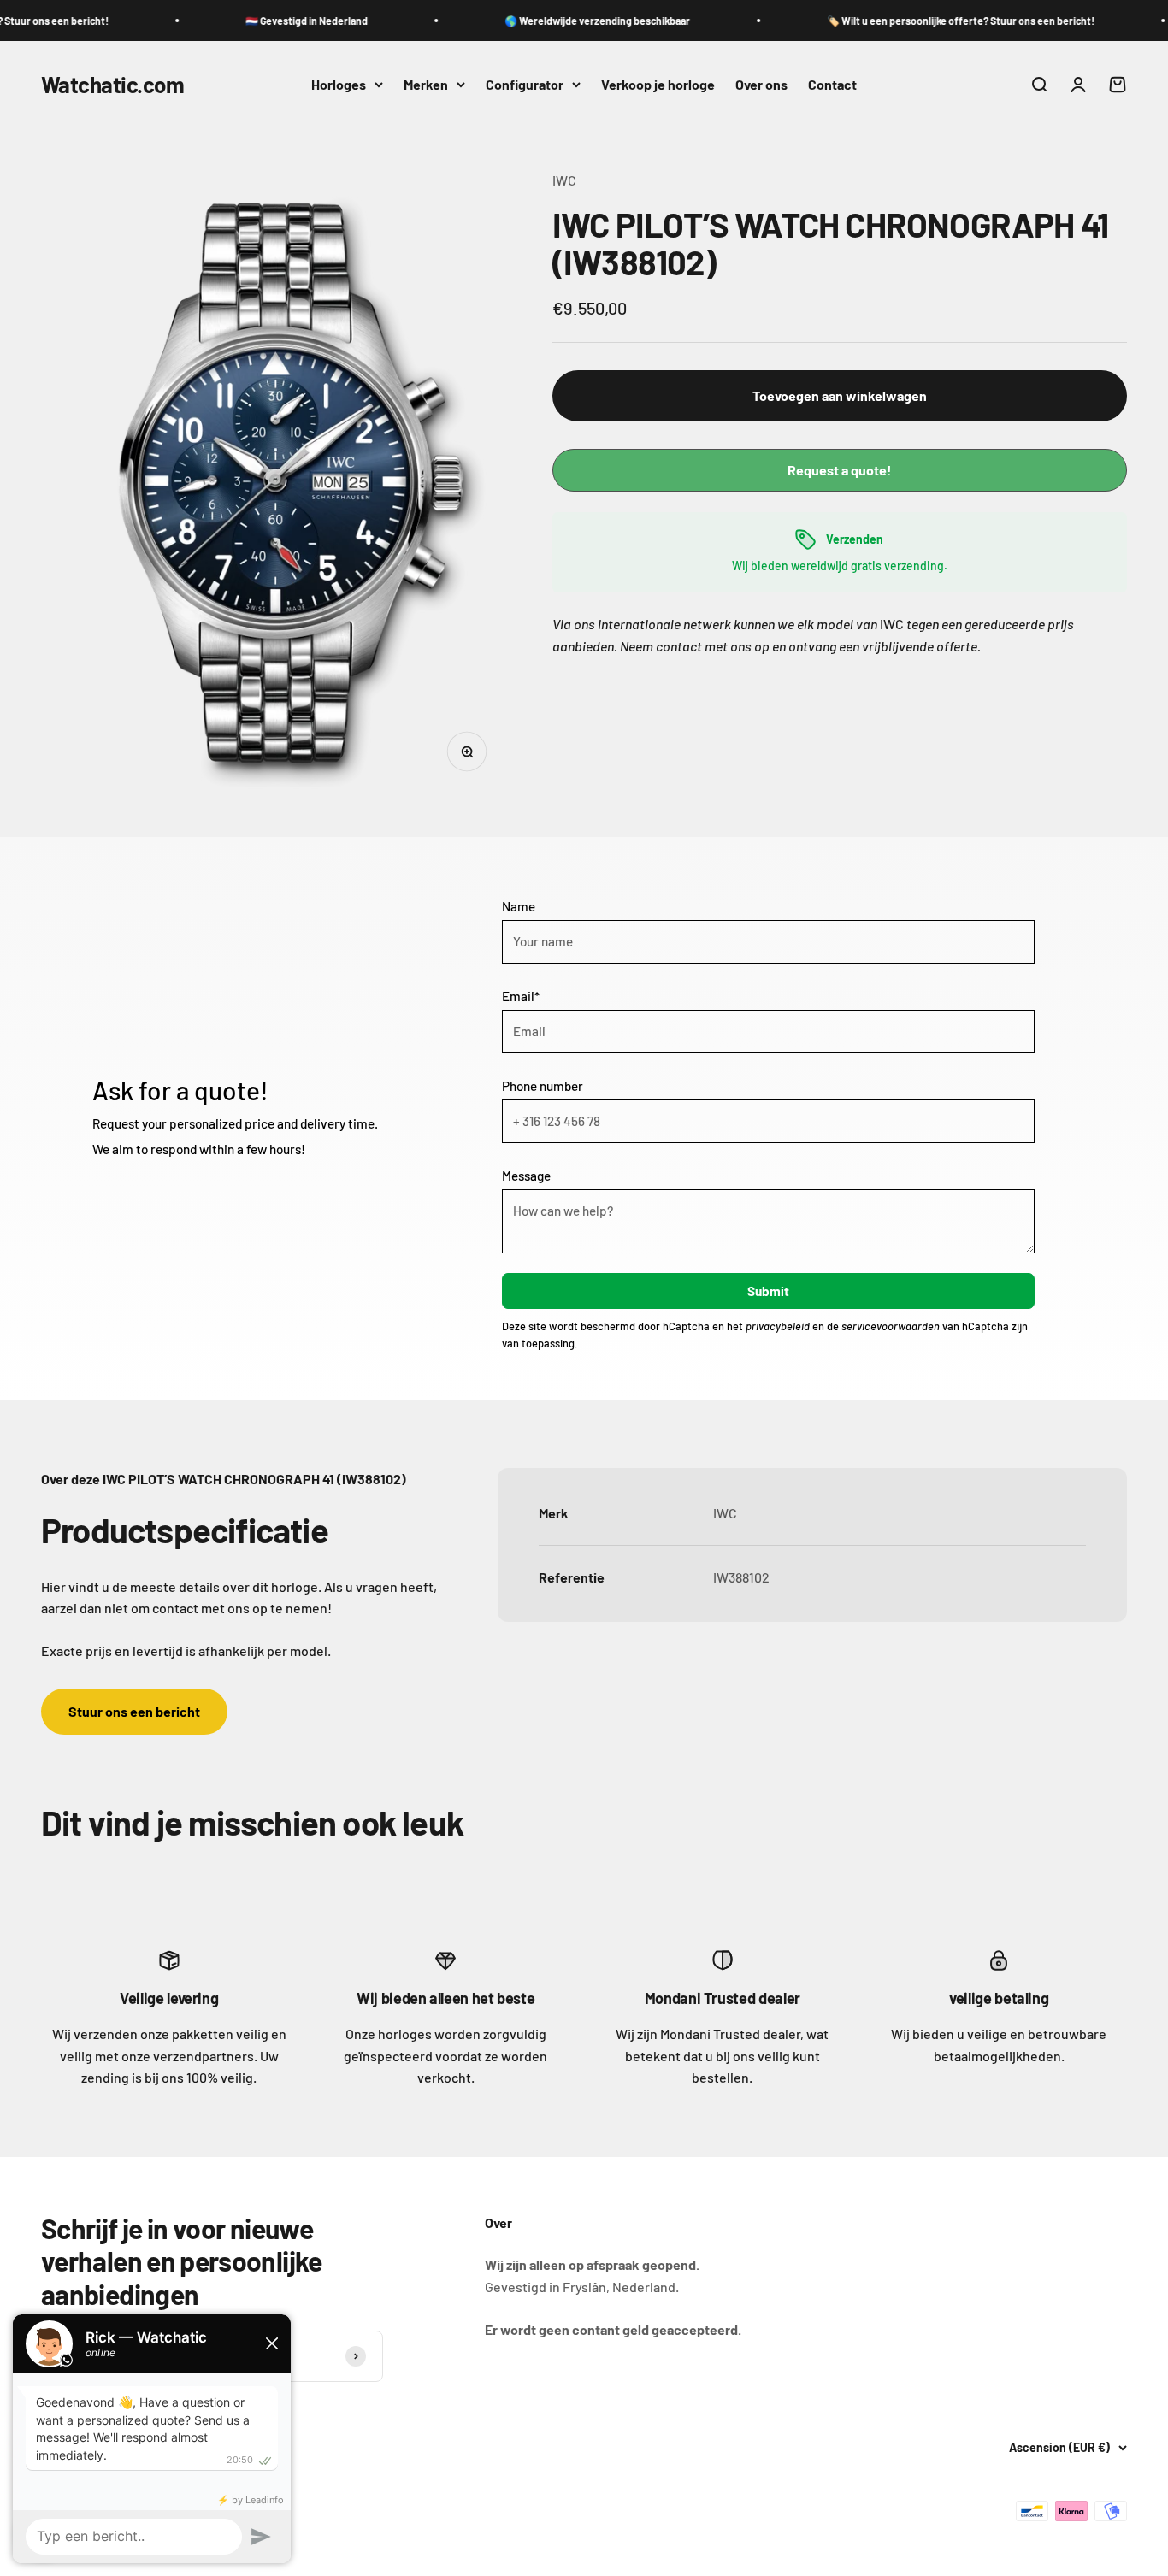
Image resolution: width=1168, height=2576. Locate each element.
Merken (426, 84)
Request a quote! (840, 470)
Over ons (761, 84)
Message (526, 1176)
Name (519, 906)
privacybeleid (778, 1326)
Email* (521, 996)
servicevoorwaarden (891, 1326)
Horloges (339, 84)
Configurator (525, 84)
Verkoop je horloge (658, 84)
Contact (832, 84)
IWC (564, 180)
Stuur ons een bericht (134, 1711)
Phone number (543, 1086)
